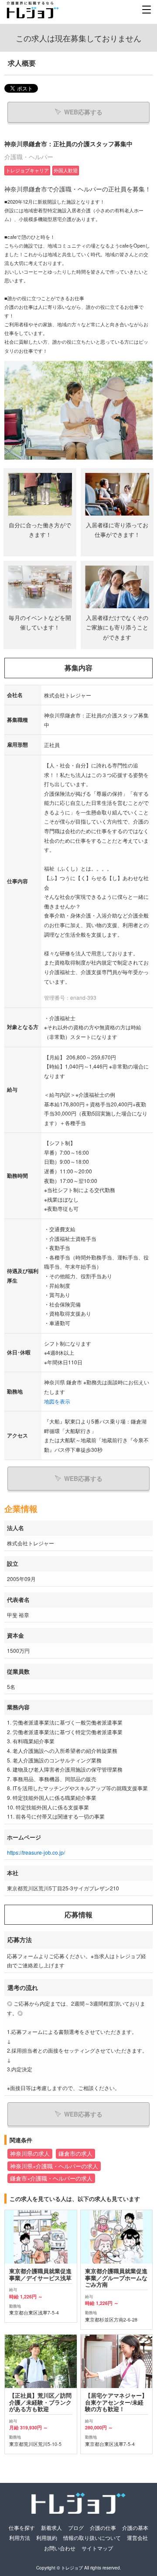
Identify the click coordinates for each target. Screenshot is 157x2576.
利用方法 (20, 2537)
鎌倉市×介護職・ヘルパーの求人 (51, 2178)
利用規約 (47, 2537)
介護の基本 (135, 2527)
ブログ (76, 2527)
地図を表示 (57, 1401)
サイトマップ (97, 2548)
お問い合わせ (60, 2548)
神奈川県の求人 (30, 2154)
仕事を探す (22, 2527)
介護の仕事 (103, 2527)
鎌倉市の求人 (75, 2154)
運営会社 (137, 2537)
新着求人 (51, 2527)
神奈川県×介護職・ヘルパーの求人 (54, 2166)
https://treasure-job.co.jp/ (36, 1852)
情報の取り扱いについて (92, 2537)
